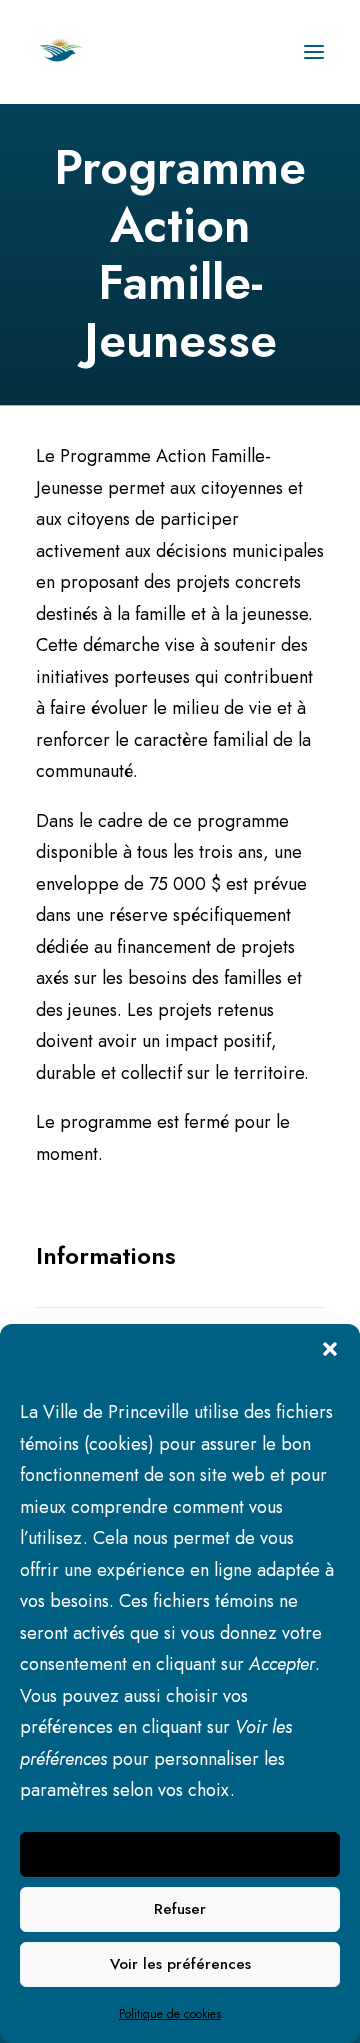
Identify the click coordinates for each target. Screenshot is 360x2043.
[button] (330, 1349)
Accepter (180, 1854)
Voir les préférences (180, 1964)
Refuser (180, 1909)
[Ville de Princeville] (83, 52)
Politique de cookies (170, 2014)
